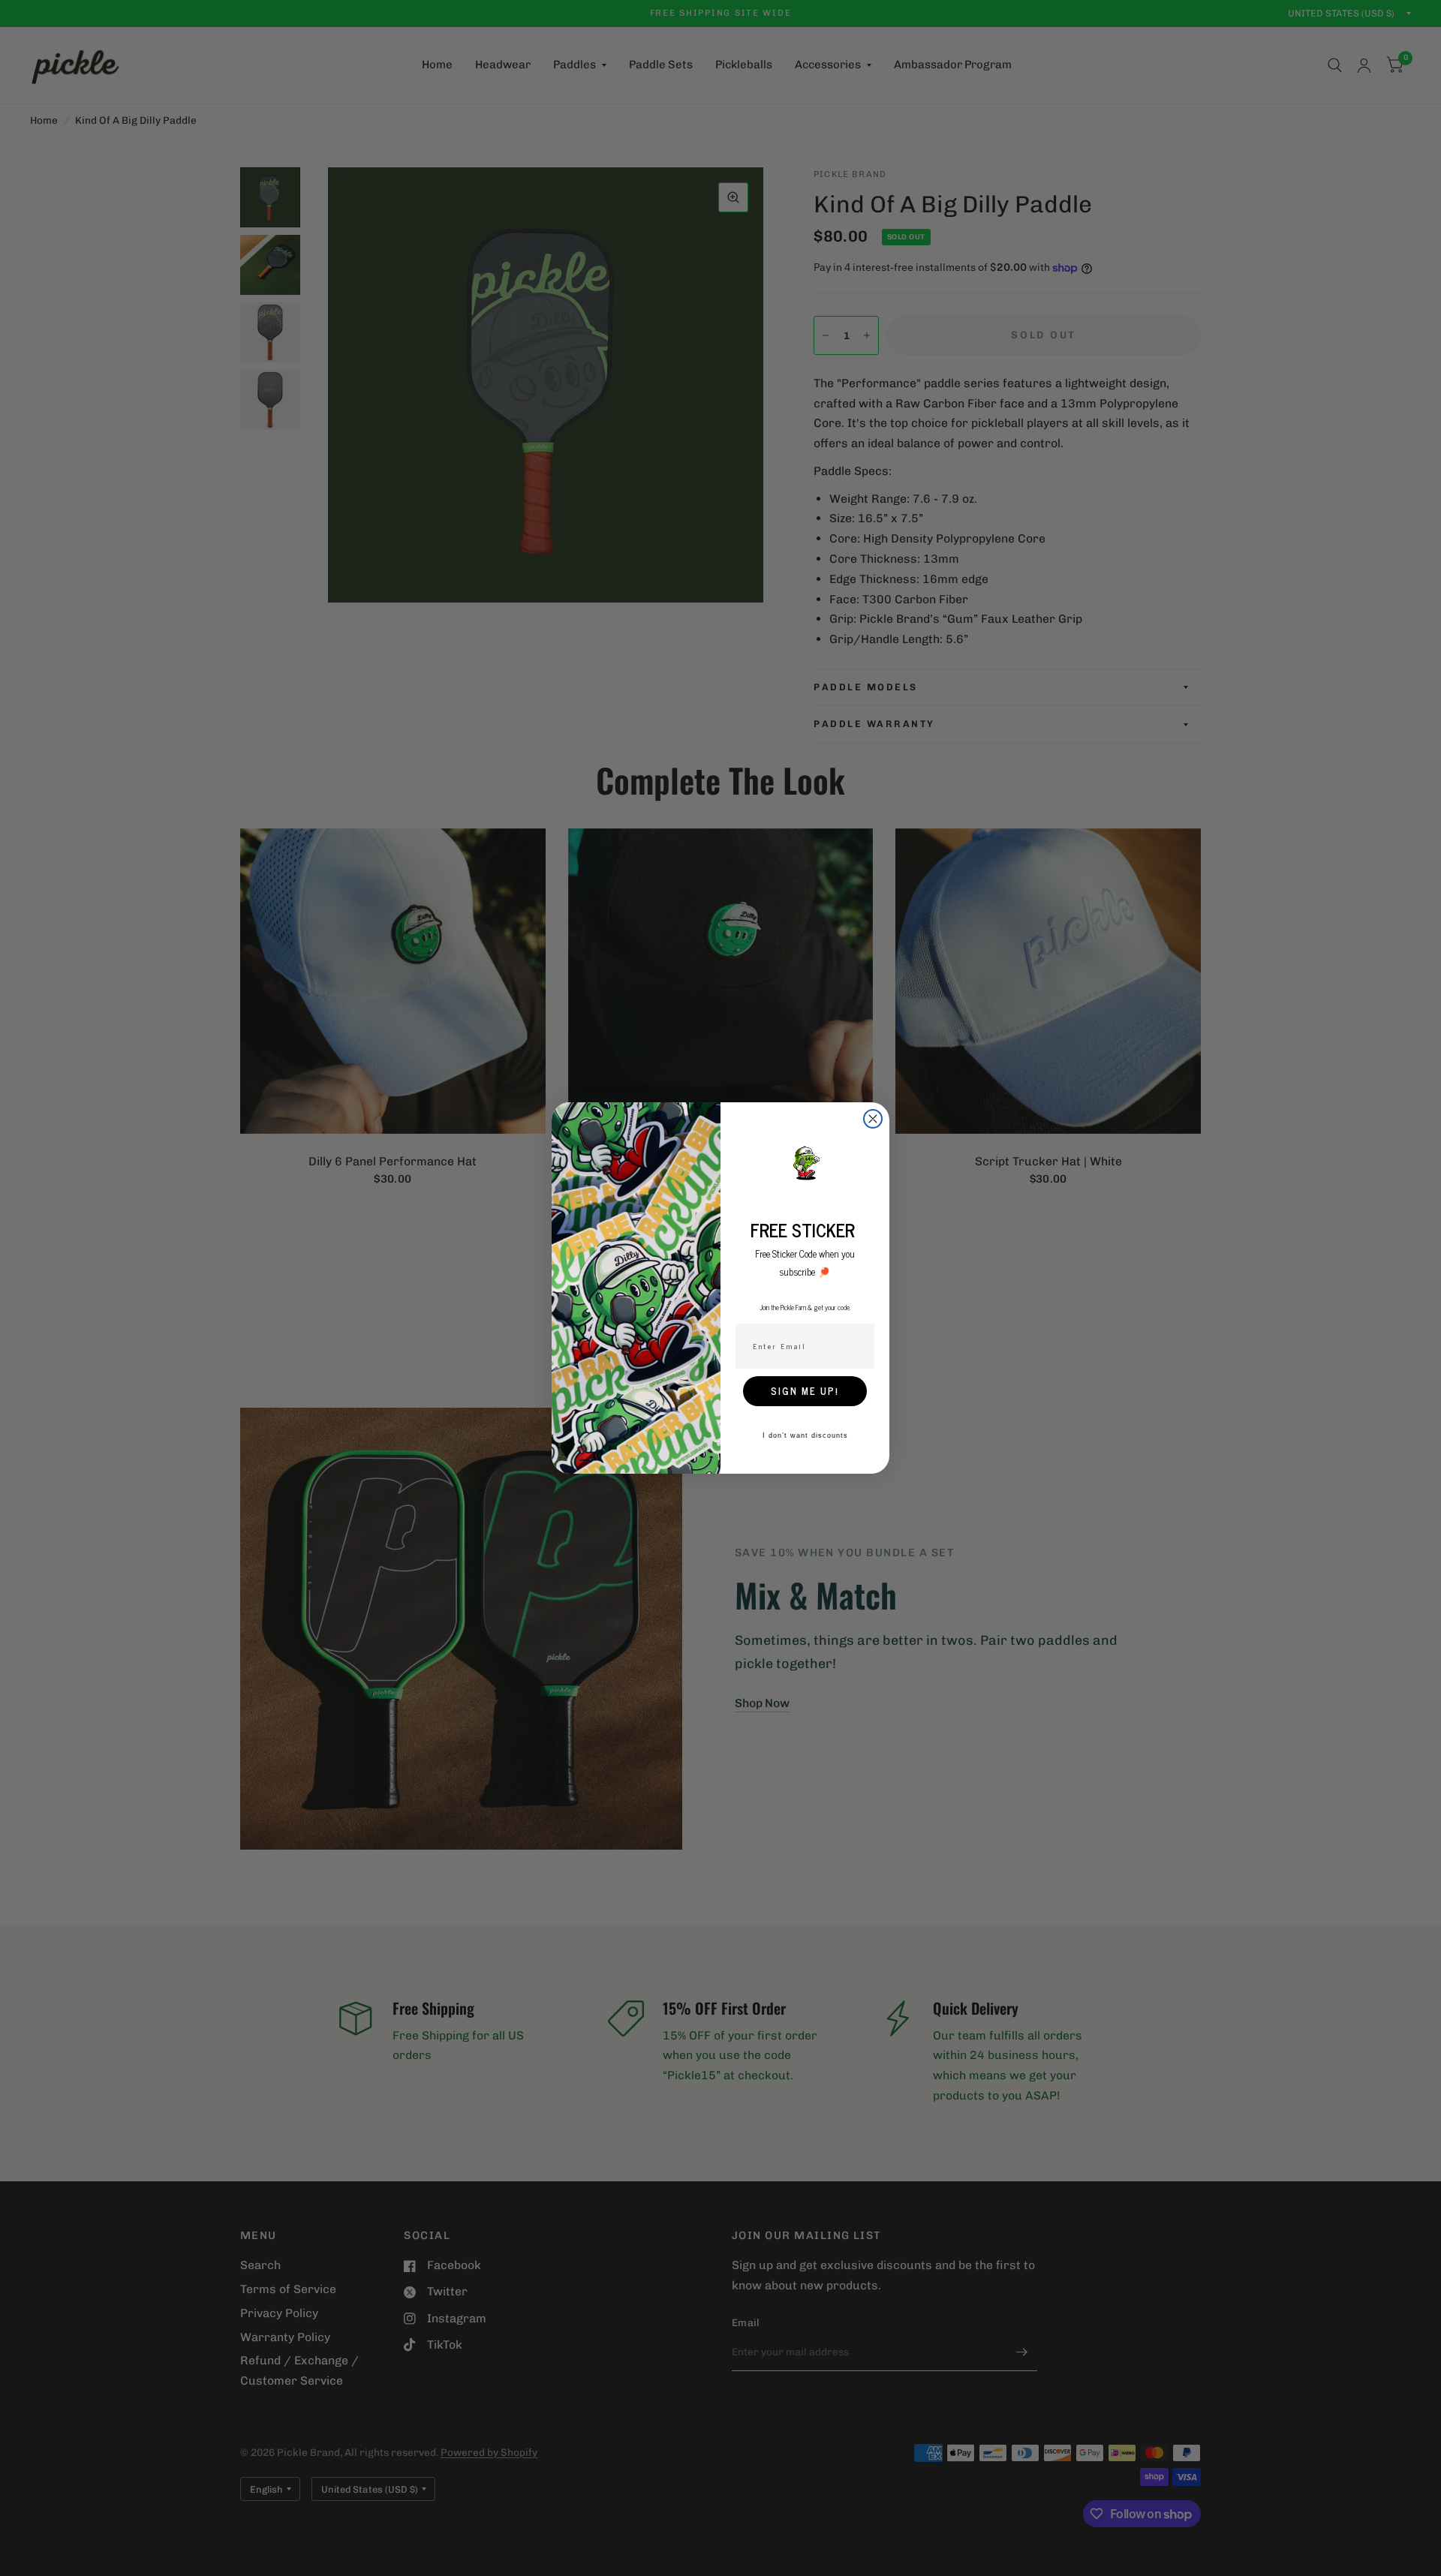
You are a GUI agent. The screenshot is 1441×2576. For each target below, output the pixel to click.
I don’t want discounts (805, 1435)
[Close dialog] (873, 1119)
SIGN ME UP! (805, 1391)
